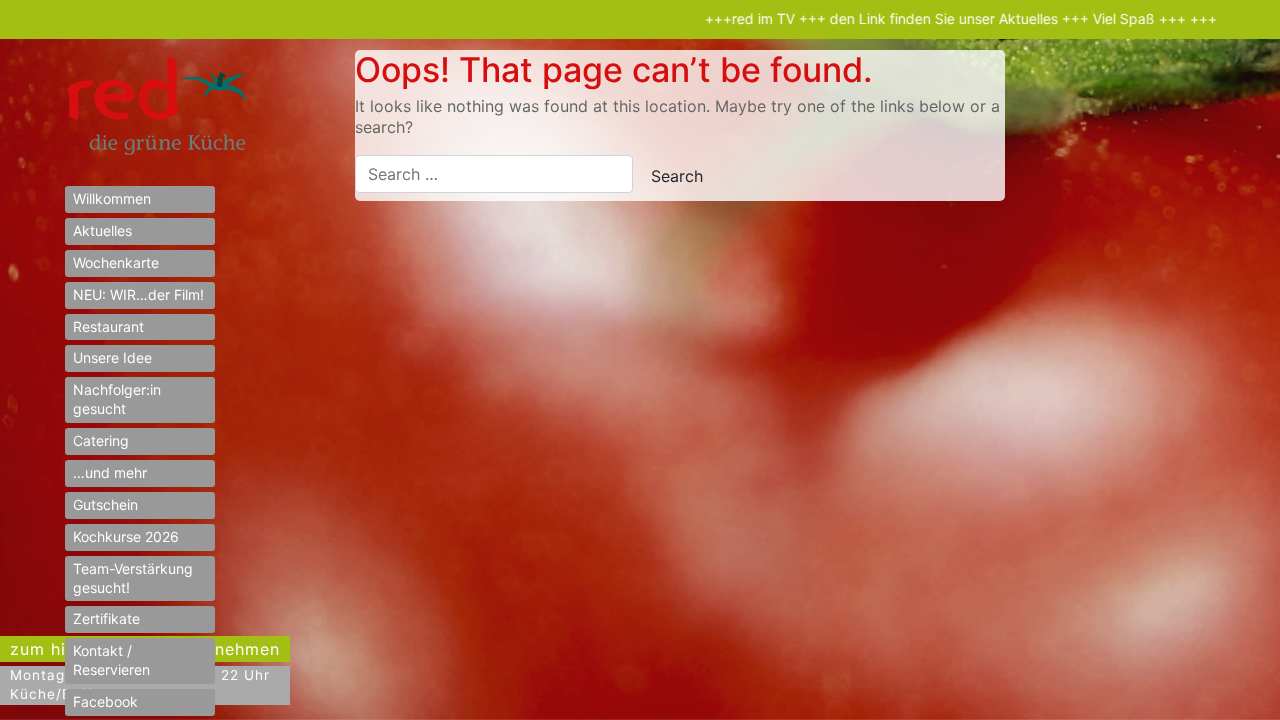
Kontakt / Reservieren (111, 660)
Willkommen (112, 198)
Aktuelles (102, 230)
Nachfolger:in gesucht (117, 399)
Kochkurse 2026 (126, 536)
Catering (101, 440)
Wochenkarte (116, 262)
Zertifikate (106, 618)
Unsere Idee (112, 357)
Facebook (105, 701)
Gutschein (105, 504)
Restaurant (108, 326)
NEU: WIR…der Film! (138, 294)
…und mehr (110, 472)
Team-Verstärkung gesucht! (133, 578)
